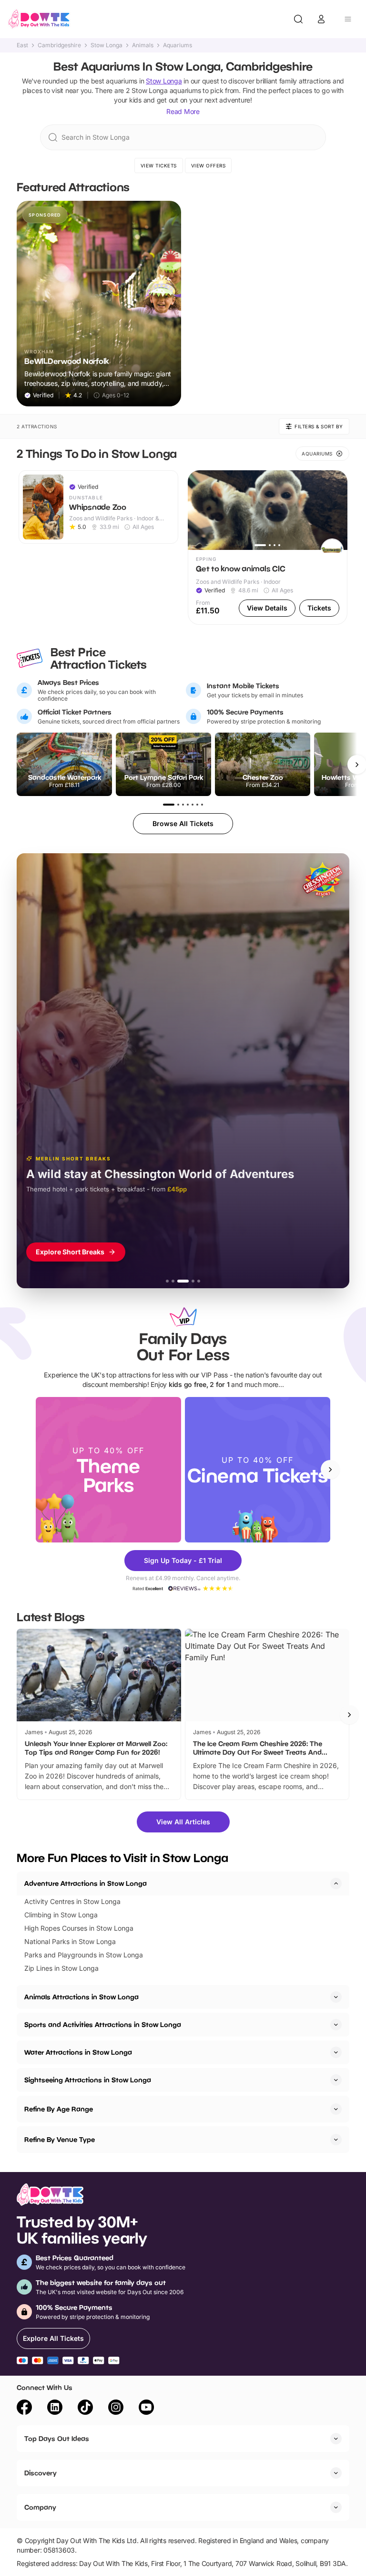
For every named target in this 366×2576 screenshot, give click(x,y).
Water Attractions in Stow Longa (78, 2052)
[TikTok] (85, 2409)
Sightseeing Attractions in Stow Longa (88, 2080)
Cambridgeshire (59, 45)
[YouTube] (146, 2409)
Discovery (41, 2473)
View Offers (208, 166)
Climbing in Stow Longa (61, 1915)
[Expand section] (336, 1997)
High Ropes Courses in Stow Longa (79, 1928)
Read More (183, 111)
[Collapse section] (336, 1883)
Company (40, 2507)
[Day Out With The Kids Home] (39, 19)
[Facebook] (24, 2409)
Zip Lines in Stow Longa (61, 1968)
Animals (143, 45)
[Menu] (348, 19)
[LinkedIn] (55, 2409)
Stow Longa (107, 45)
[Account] (321, 19)
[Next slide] (330, 1469)
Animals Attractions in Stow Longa (81, 1997)
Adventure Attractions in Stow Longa (86, 1883)
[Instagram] (116, 2409)
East (22, 45)
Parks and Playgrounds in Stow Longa (84, 1955)
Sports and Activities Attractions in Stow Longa (103, 2024)
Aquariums (178, 45)
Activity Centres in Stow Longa (72, 1901)
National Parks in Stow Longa (70, 1941)
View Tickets (159, 166)
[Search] (298, 19)
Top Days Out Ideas (57, 2438)
